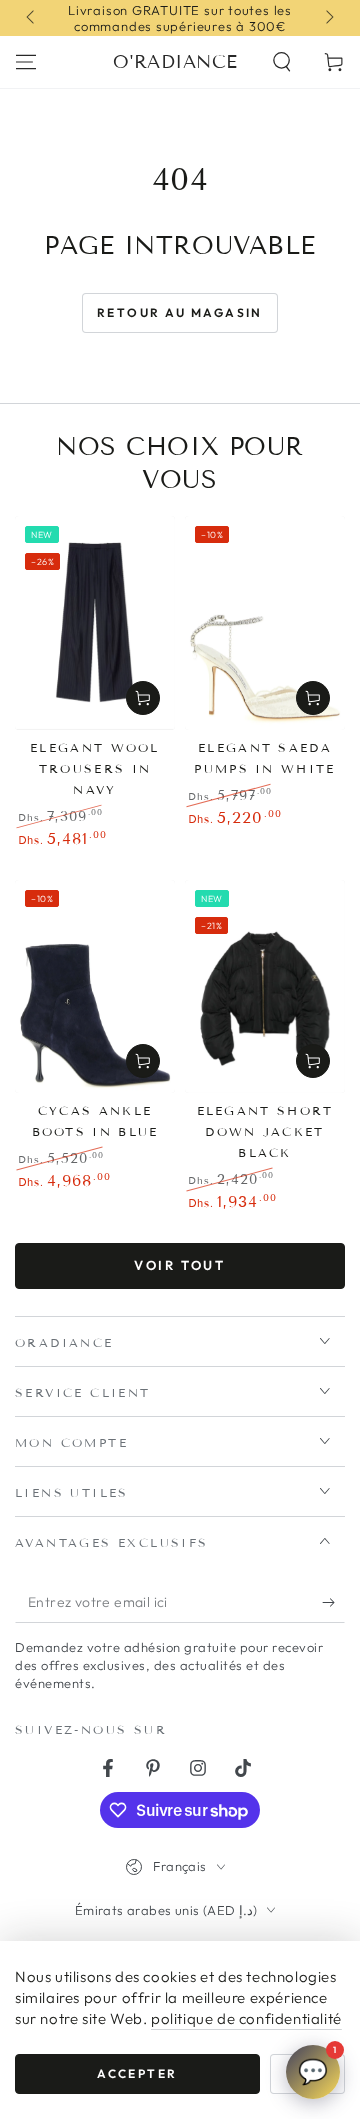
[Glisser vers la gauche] (32, 18)
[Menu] (26, 62)
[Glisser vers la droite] (328, 18)
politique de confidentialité (246, 2018)
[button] (282, 62)
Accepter (137, 2073)
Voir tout (179, 1265)
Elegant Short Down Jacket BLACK (265, 1131)
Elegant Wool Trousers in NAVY (95, 768)
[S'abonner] (333, 1603)
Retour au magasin (180, 312)
